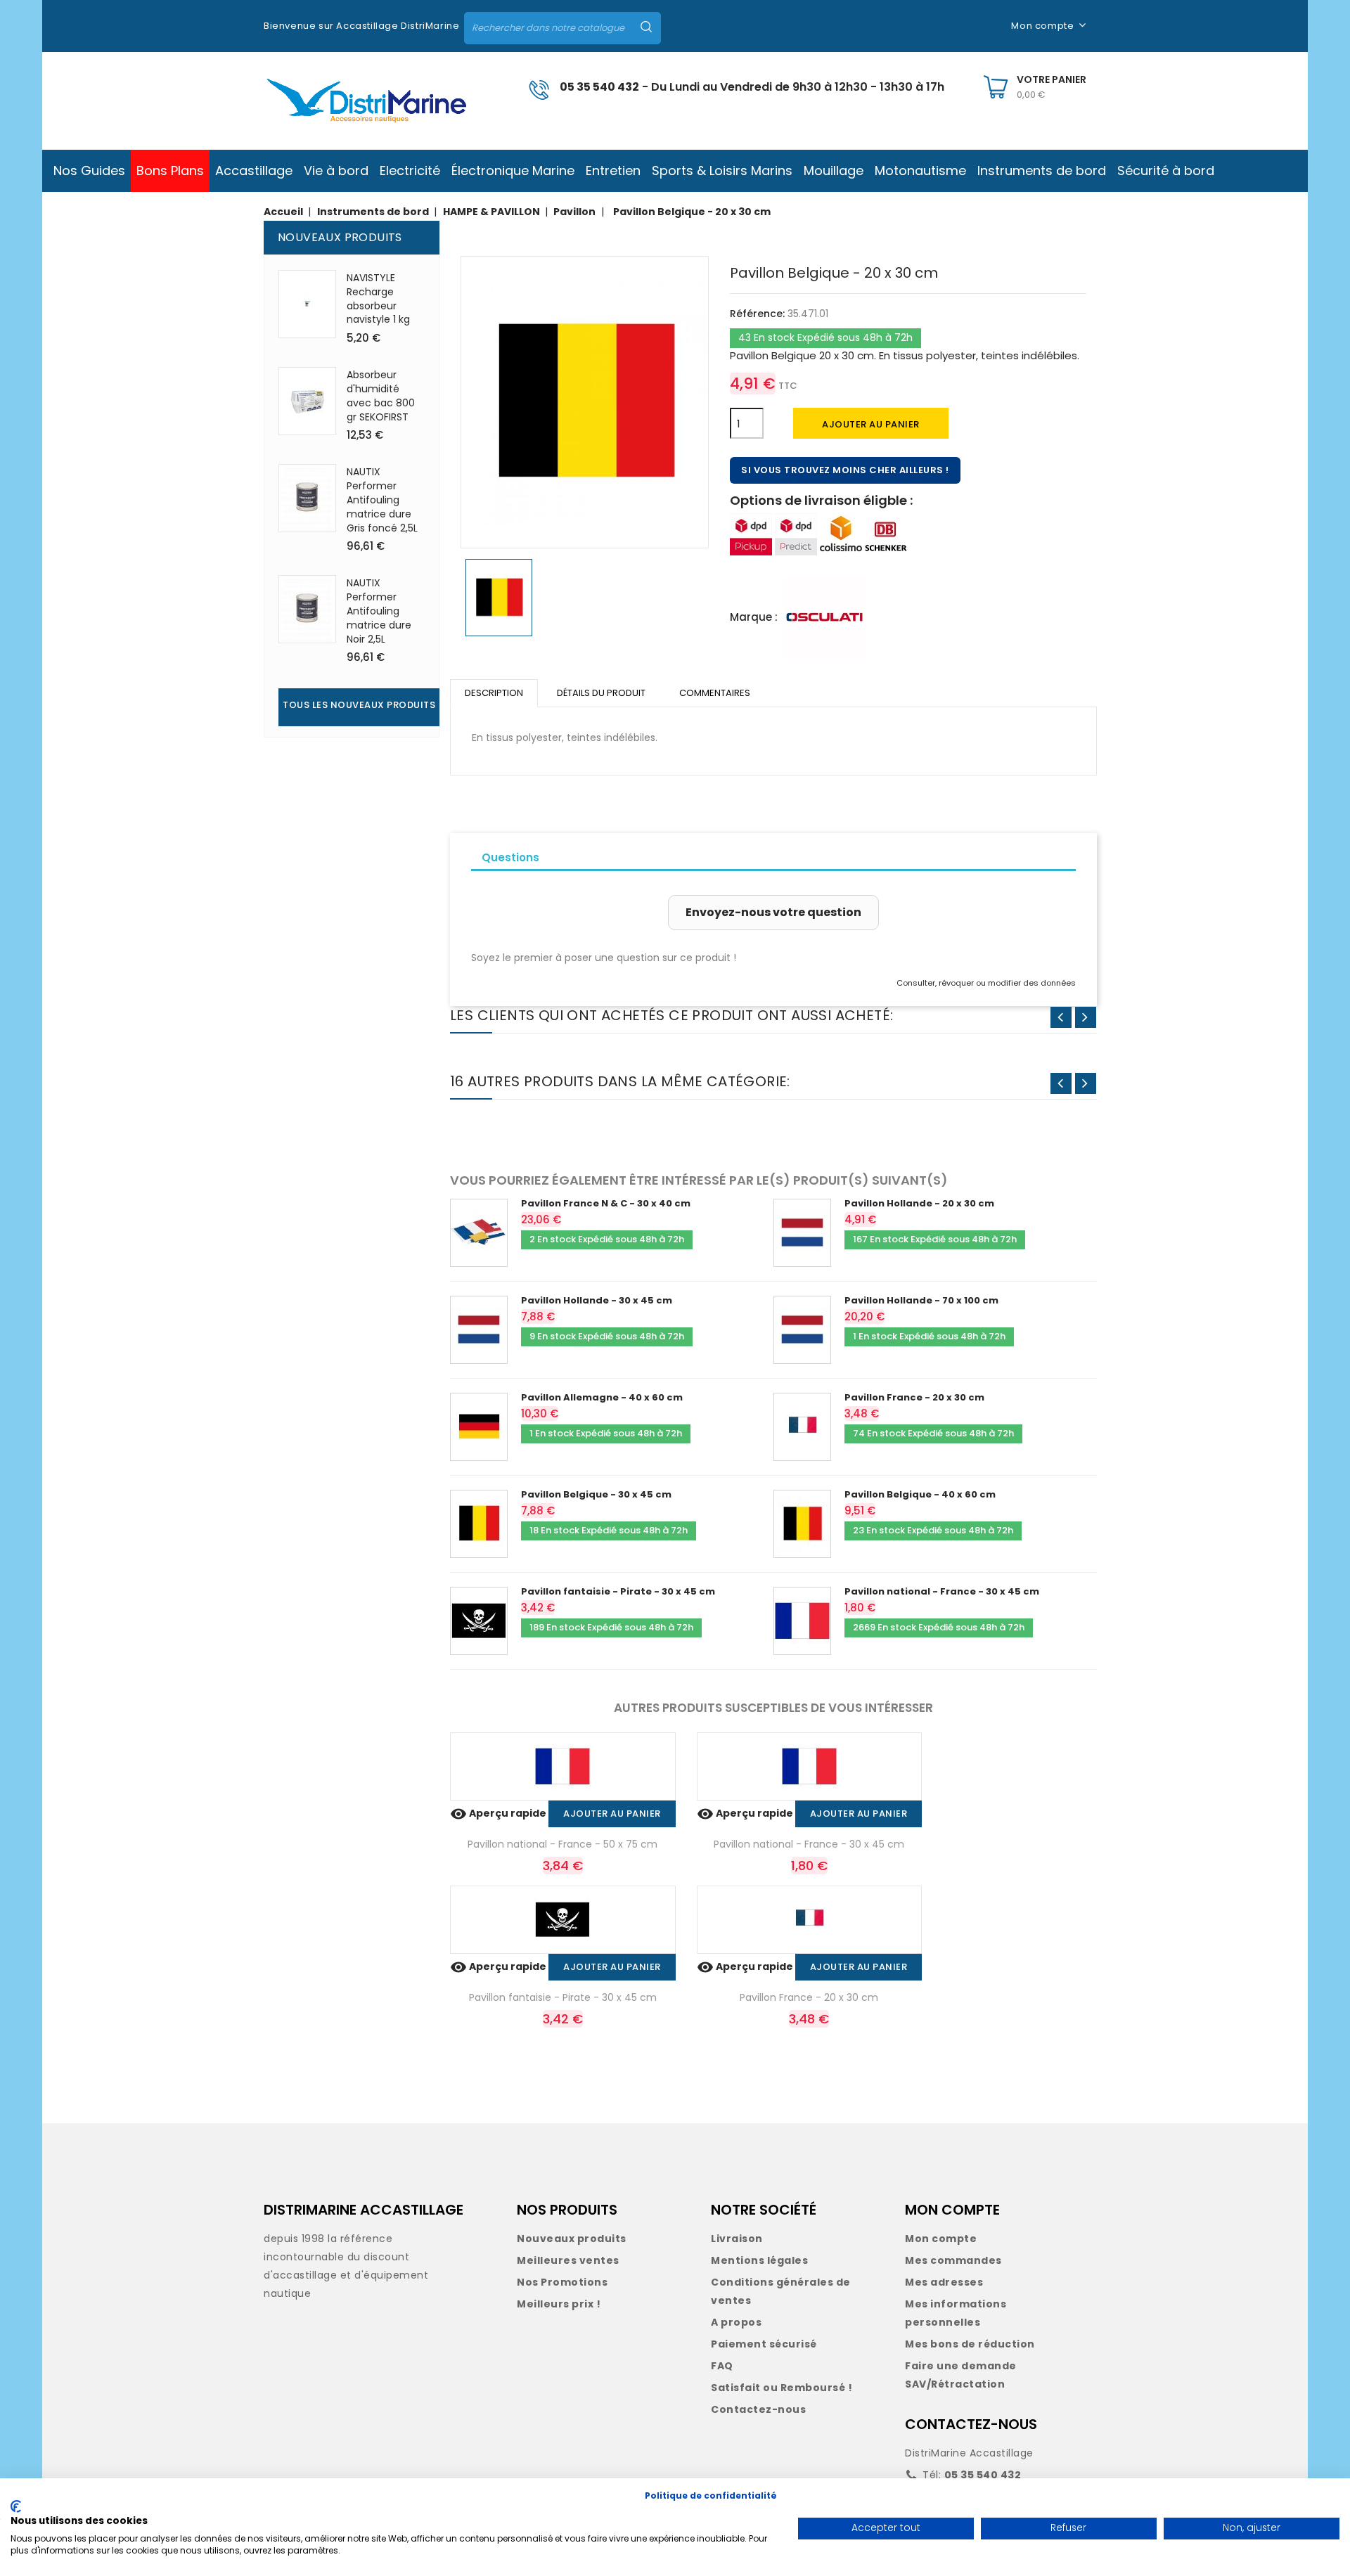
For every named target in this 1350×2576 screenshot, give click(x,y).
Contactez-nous (758, 2409)
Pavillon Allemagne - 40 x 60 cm (602, 1397)
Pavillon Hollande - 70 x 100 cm (921, 1300)
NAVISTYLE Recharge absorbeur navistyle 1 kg (378, 298)
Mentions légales (759, 2260)
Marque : (754, 617)
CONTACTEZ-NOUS (971, 2424)
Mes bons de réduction (970, 2344)
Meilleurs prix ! (559, 2304)
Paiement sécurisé (764, 2344)
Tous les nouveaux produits (359, 705)
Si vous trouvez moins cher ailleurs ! (845, 470)
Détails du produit (601, 693)
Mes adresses (944, 2282)
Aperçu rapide (499, 1813)
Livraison (737, 2239)
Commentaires (715, 693)
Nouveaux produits (572, 2239)
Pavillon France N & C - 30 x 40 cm (606, 1203)
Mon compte (941, 2239)
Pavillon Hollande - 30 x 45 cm (597, 1300)
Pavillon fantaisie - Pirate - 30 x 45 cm (618, 1591)
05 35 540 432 (599, 87)
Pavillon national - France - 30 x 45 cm (942, 1591)
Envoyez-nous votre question (773, 912)
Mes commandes (953, 2260)
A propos (736, 2322)
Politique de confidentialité (711, 2495)
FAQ (722, 2366)
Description (494, 693)
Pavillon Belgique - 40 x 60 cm (920, 1494)
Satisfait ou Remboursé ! (782, 2388)
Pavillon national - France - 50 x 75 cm (562, 1844)
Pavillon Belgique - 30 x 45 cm (596, 1494)
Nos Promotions (562, 2282)
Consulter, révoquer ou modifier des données (986, 983)
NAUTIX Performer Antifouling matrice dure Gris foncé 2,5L (382, 500)
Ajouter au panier (871, 424)
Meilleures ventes (568, 2260)
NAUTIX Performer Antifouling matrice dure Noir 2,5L (379, 611)
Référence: (757, 314)
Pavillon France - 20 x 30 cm (914, 1397)
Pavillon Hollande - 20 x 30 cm (919, 1203)
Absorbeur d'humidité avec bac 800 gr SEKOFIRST (381, 395)
